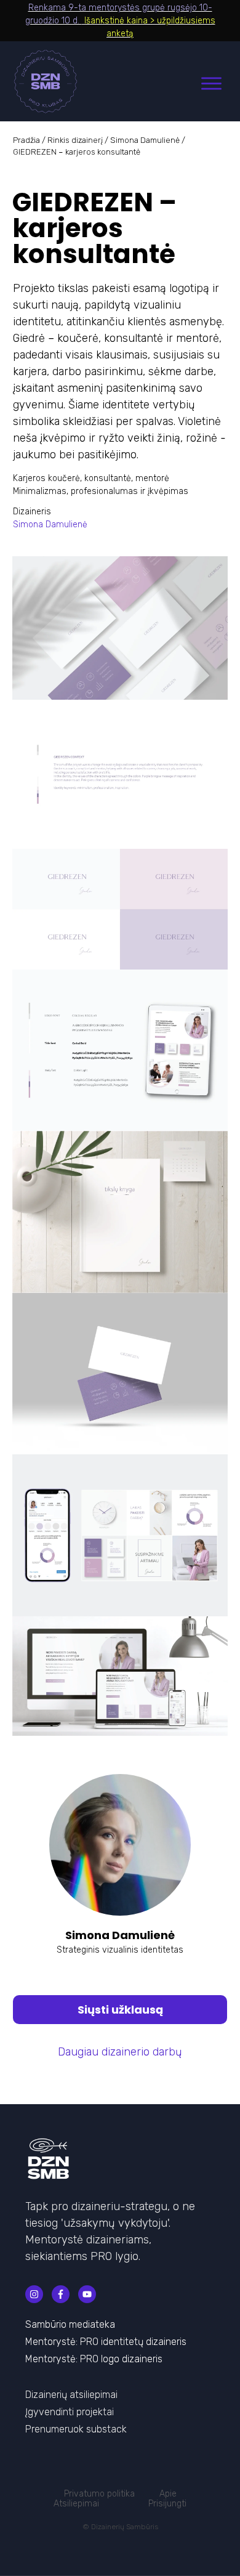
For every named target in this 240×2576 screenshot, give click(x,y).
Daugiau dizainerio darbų (120, 2052)
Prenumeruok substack (76, 2429)
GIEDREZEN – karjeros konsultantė (94, 228)
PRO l (91, 2359)
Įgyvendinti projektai (70, 2412)
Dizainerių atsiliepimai (71, 2395)
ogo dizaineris (133, 2359)
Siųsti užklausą (120, 2010)
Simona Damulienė (145, 140)
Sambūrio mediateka (70, 2324)
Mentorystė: (53, 2342)
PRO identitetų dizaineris (133, 2342)
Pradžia (26, 140)
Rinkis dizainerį (75, 140)
